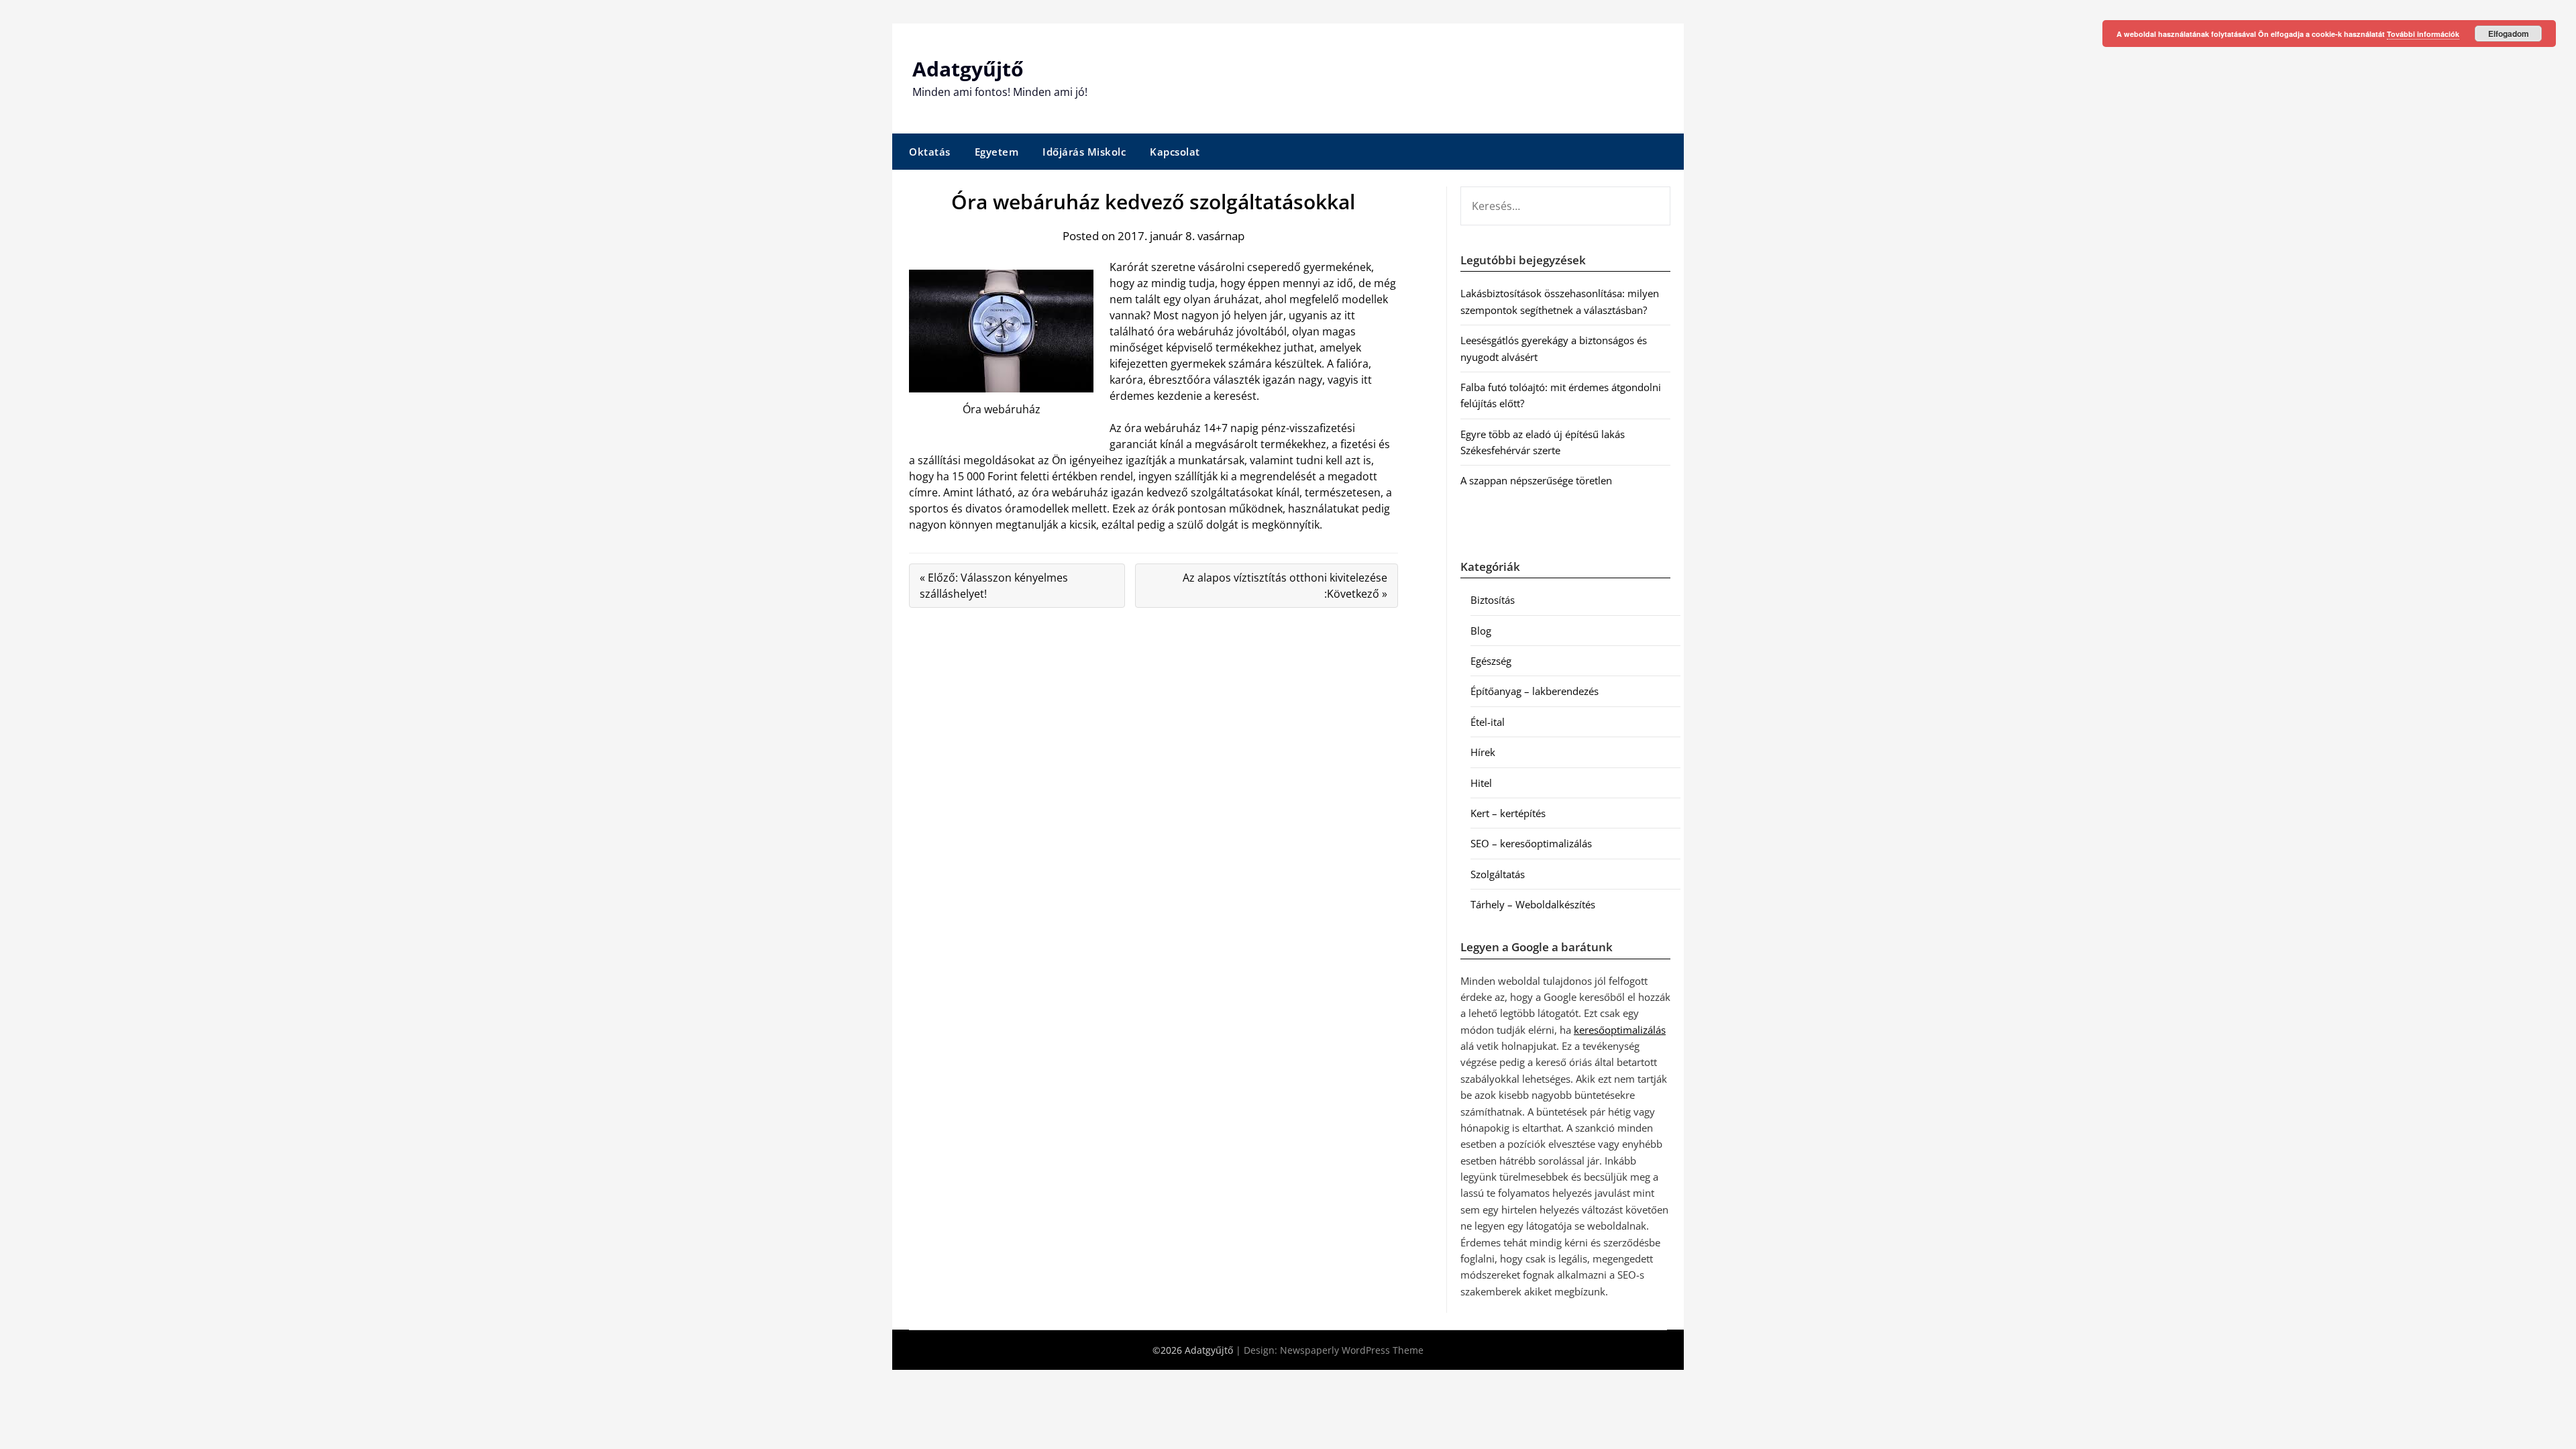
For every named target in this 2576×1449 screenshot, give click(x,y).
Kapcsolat (1175, 152)
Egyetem (997, 152)
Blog (1481, 631)
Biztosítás (1493, 600)
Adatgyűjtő (968, 69)
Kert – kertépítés (1508, 813)
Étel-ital (1488, 722)
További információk (2423, 34)
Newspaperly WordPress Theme (1352, 1350)
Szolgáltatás (1498, 874)
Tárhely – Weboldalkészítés (1533, 904)
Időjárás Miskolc (1084, 152)
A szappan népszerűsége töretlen (1536, 480)
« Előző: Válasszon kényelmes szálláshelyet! (994, 586)
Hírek (1483, 752)
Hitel (1481, 783)
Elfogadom (2509, 34)
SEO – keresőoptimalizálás (1531, 843)
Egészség (1491, 661)
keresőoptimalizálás (1620, 1030)
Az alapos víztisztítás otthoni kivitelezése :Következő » (1285, 586)
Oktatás (930, 152)
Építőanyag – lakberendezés (1535, 691)
